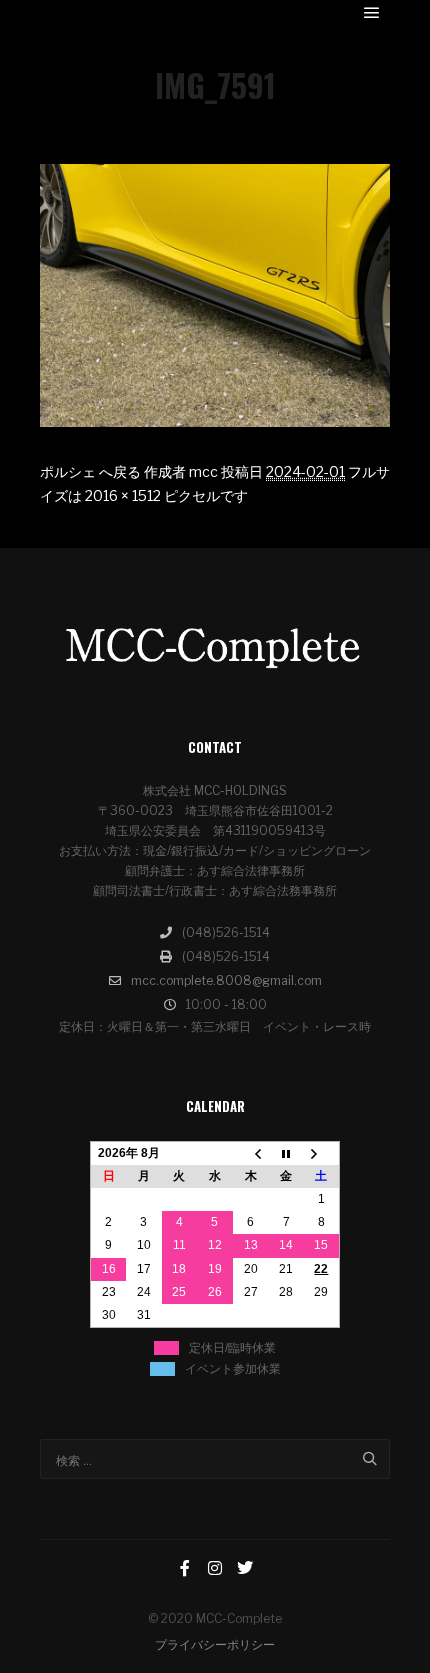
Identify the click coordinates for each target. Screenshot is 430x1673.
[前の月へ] (251, 1153)
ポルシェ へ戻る (90, 471)
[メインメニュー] (372, 13)
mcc (203, 471)
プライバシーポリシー (215, 1644)
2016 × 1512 (123, 495)
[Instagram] (215, 1568)
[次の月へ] (322, 1153)
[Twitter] (245, 1568)
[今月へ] (286, 1153)
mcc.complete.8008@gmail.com (226, 980)
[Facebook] (185, 1568)
